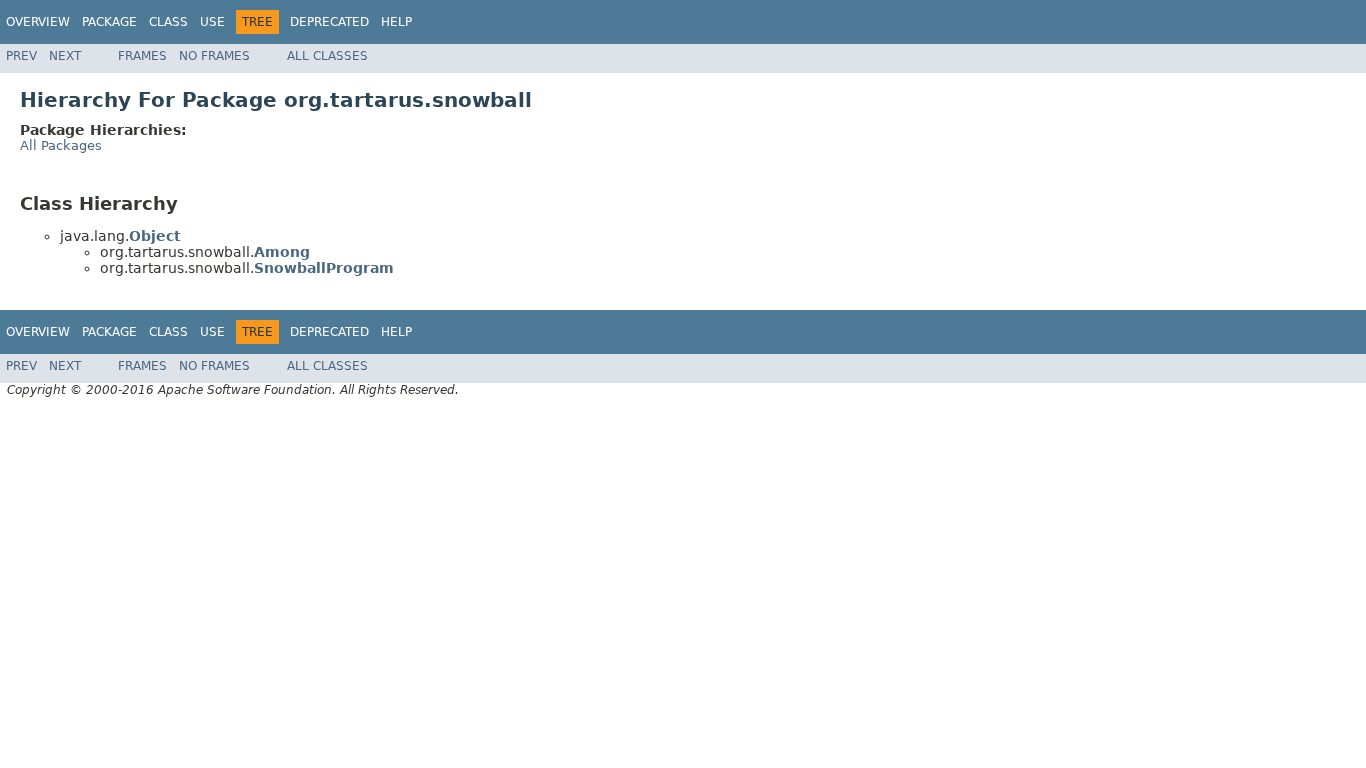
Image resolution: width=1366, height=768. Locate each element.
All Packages (61, 145)
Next (65, 56)
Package (109, 22)
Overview (38, 22)
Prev (21, 56)
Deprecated (329, 22)
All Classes (327, 56)
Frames (142, 56)
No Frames (214, 56)
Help (396, 22)
